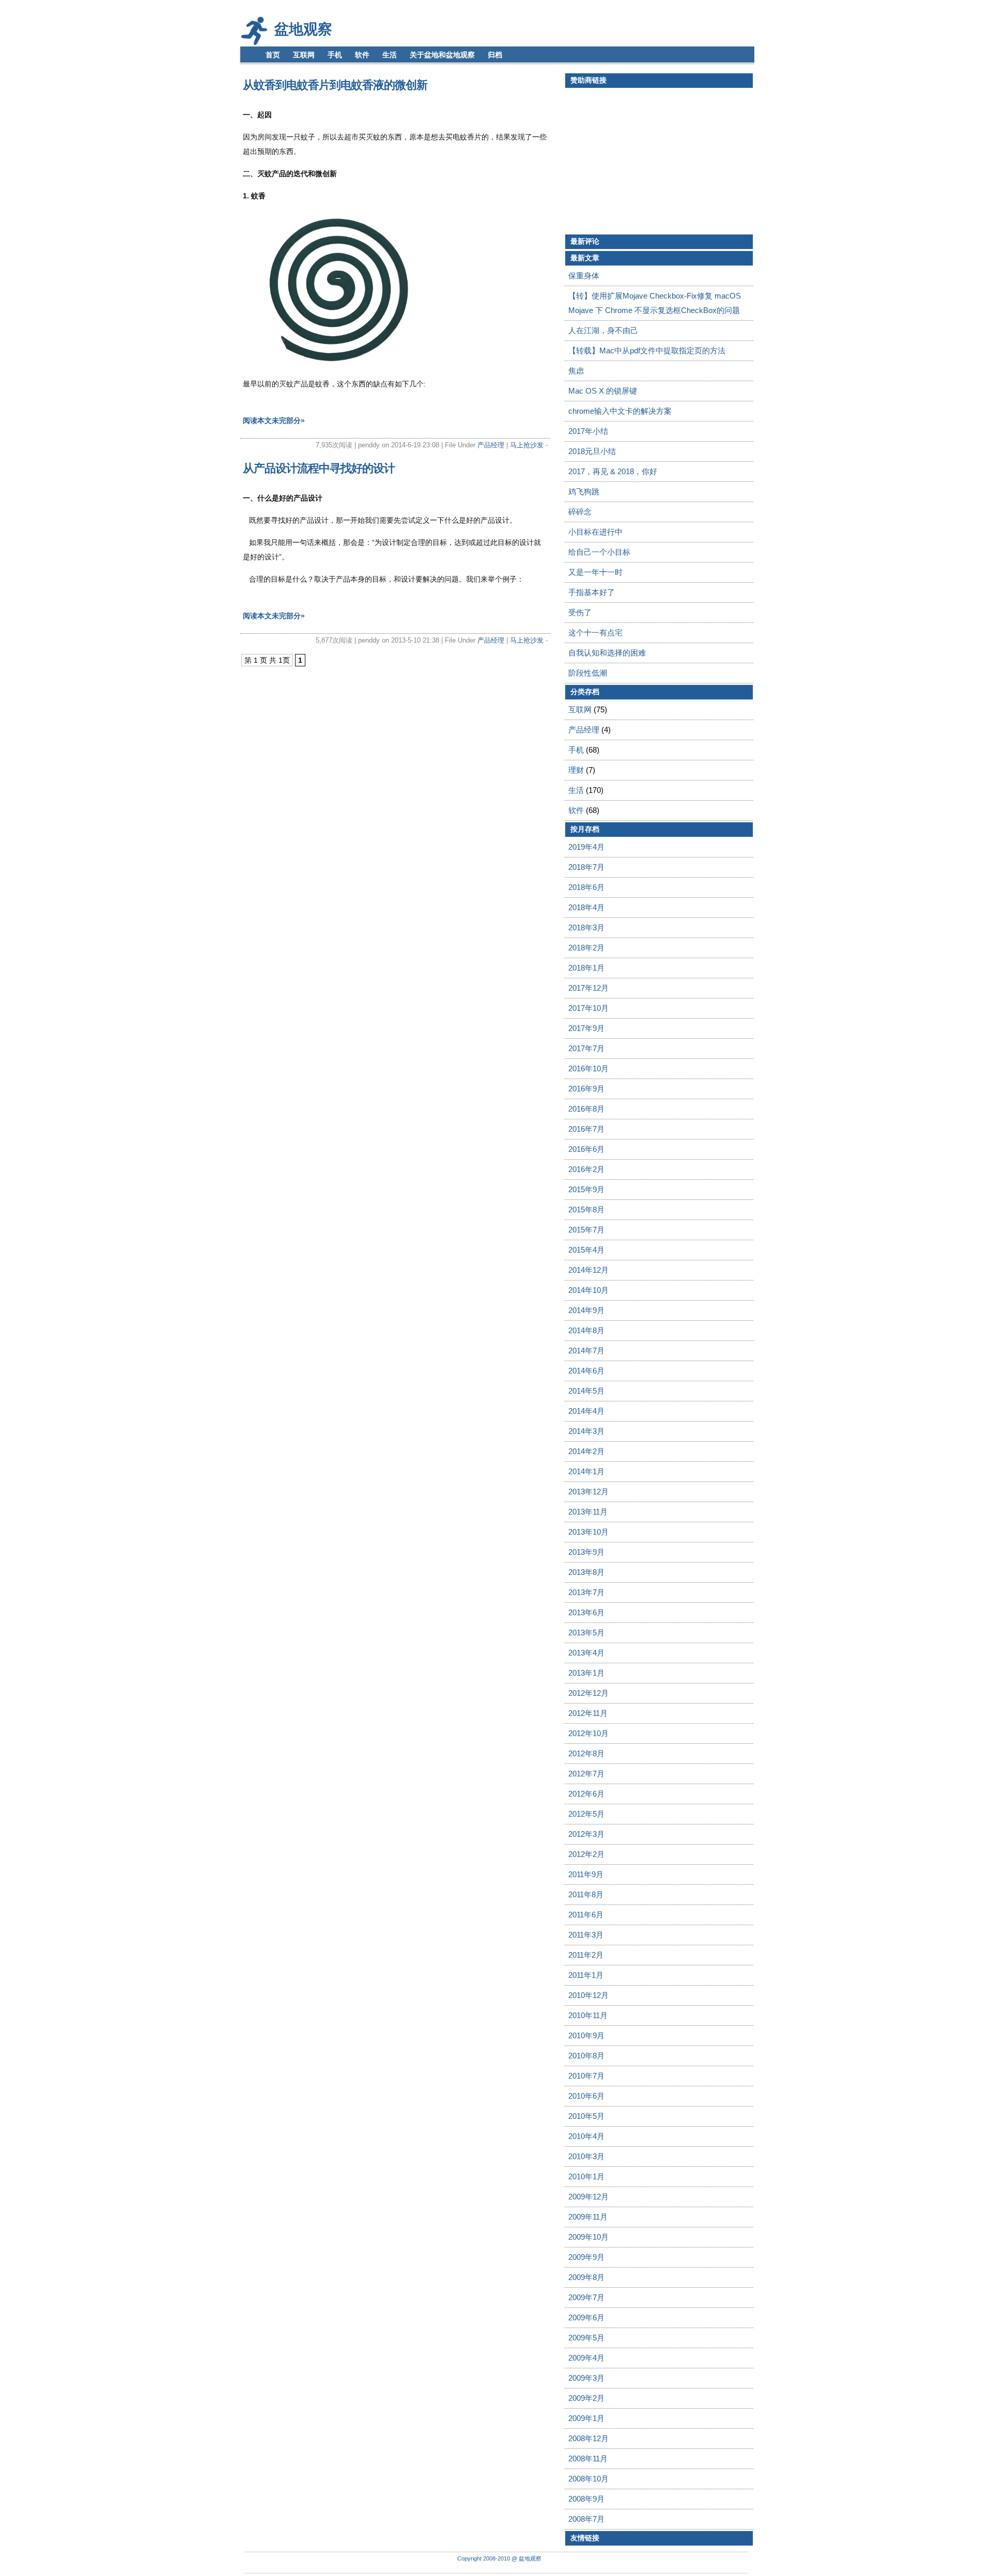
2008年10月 (588, 2479)
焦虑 (576, 371)
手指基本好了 (592, 592)
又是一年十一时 (595, 572)
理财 (576, 770)
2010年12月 (588, 1995)
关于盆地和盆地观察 (442, 55)
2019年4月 (586, 847)
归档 (495, 55)
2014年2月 (586, 1451)
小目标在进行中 (595, 532)
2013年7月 (586, 1592)
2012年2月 (586, 1854)
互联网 (304, 55)
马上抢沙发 (528, 445)
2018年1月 (586, 968)
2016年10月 (588, 1068)
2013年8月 (586, 1572)
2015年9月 (586, 1189)
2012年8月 (586, 1753)
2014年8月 (586, 1330)
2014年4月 (586, 1411)
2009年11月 (588, 2217)
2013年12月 (588, 1492)
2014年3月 (586, 1431)
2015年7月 (586, 1230)
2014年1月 (586, 1471)
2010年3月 (586, 2156)
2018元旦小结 (592, 451)
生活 (390, 55)
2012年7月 (586, 1774)
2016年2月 (586, 1169)
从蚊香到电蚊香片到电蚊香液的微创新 (335, 85)
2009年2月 (586, 2398)
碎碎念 (580, 512)
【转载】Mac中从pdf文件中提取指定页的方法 (647, 350)
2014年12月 (588, 1270)
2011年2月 (586, 1955)
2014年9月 (586, 1310)
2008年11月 (588, 2458)
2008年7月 (586, 2519)
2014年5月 (586, 1391)
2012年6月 (586, 1794)
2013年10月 (588, 1532)
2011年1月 (586, 1975)
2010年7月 (586, 2076)
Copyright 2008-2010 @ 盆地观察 (499, 2558)
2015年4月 (586, 1250)
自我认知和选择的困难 (607, 653)
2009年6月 (586, 2317)
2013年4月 (586, 1653)
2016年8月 (586, 1109)
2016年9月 (586, 1089)
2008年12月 (588, 2438)
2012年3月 (586, 1834)
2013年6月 (586, 1612)
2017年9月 (586, 1028)
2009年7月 (586, 2297)
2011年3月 (586, 1935)
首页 (273, 55)
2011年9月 (586, 1874)
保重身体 (584, 276)
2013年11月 (588, 1512)
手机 (335, 55)
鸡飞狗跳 (584, 491)
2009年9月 (586, 2257)
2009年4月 (586, 2358)
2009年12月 (588, 2197)
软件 (362, 55)
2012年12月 (588, 1693)
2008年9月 (586, 2499)
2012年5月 (586, 1814)
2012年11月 (588, 1713)
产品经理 (491, 445)
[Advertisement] (652, 161)
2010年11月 (588, 2015)
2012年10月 (588, 1733)
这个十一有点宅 (595, 633)
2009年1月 (586, 2418)
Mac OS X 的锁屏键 (603, 391)
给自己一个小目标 (599, 552)
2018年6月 (586, 887)
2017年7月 (586, 1048)
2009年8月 (586, 2277)
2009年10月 (588, 2237)
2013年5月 (586, 1633)
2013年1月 (586, 1673)
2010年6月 (586, 2096)
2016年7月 (586, 1129)
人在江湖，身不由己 (603, 330)
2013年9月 (586, 1552)
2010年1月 (586, 2176)
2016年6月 (586, 1149)
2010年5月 (586, 2116)
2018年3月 (586, 927)
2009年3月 (586, 2378)
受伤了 (580, 612)
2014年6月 (586, 1371)
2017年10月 (588, 1008)
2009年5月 (586, 2338)
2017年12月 (588, 988)
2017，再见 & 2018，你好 (613, 471)
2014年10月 (588, 1290)
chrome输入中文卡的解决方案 (620, 411)
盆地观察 (303, 29)
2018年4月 (586, 907)
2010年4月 (586, 2136)
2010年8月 (586, 2056)
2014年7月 (586, 1351)
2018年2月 (586, 948)
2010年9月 (586, 2035)
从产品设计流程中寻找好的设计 (319, 468)
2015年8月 (586, 1209)
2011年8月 (586, 1894)
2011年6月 (586, 1915)
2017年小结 (588, 431)
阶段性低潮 (588, 673)
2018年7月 (586, 867)
